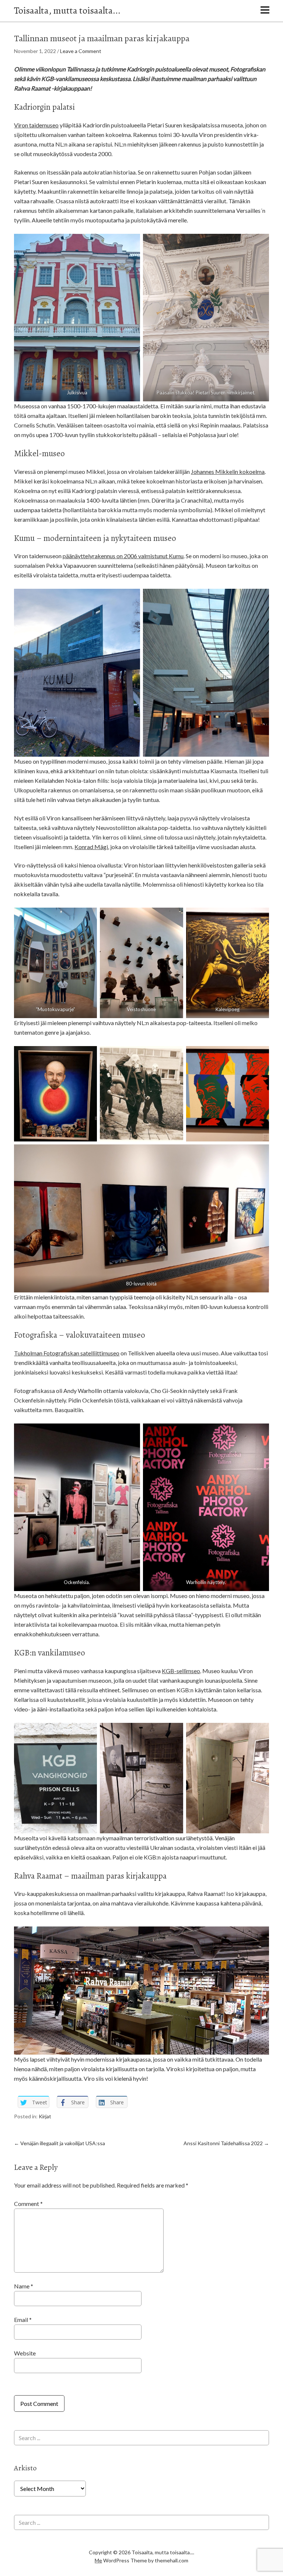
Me (98, 2560)
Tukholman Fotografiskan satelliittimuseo (67, 1353)
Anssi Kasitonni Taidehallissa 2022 (226, 2143)
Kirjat (45, 2116)
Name (24, 2286)
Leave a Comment (81, 51)
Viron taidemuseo (36, 125)
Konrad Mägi (91, 847)
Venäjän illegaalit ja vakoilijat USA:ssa (60, 2143)
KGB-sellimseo (181, 1671)
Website (25, 2353)
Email (23, 2320)
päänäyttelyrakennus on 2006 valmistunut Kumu (123, 556)
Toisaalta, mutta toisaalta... (67, 10)
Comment (28, 2204)
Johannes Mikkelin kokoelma (228, 471)
